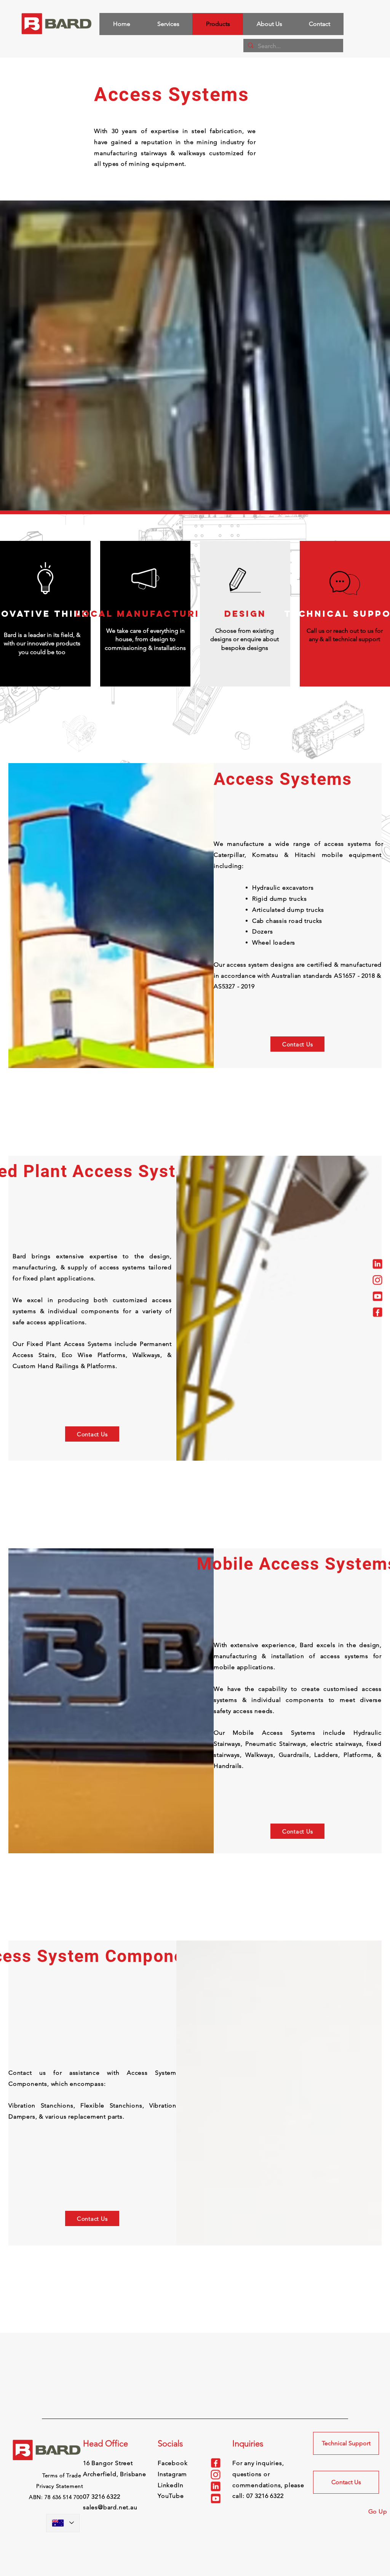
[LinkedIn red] (377, 1264)
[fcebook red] (377, 1312)
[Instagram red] (377, 1280)
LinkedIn (170, 2485)
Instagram (172, 2474)
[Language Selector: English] (63, 2523)
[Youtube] (377, 1296)
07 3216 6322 (265, 2496)
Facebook (173, 2463)
